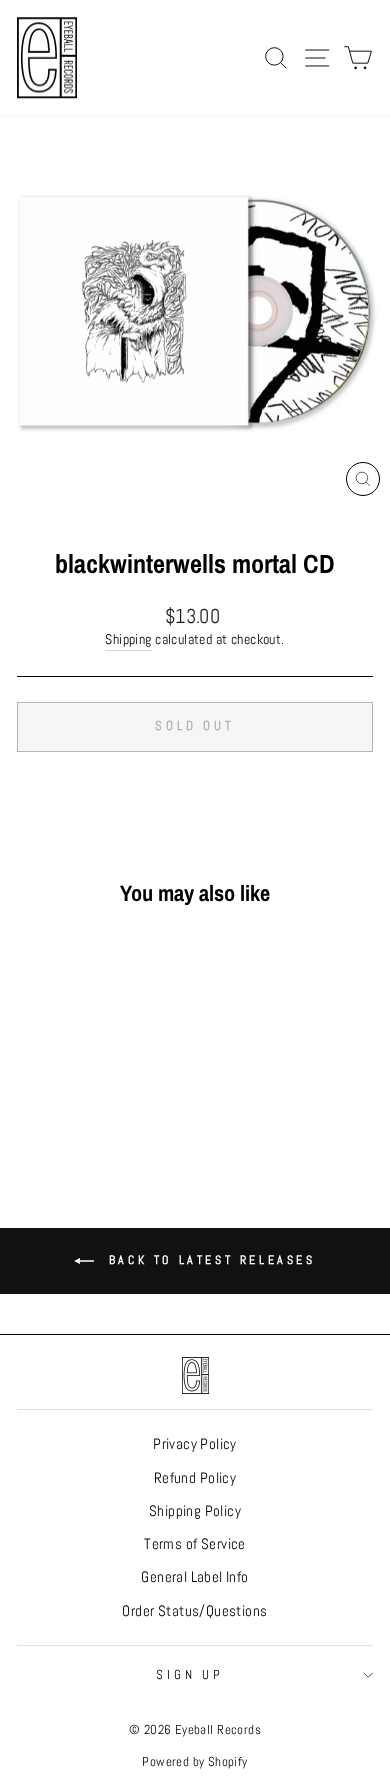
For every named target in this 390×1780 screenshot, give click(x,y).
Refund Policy (195, 1478)
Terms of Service (195, 1544)
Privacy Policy (195, 1444)
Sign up (190, 1674)
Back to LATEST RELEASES (208, 1260)
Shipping (128, 639)
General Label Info (194, 1577)
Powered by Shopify (194, 1762)
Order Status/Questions (194, 1611)
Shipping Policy (195, 1511)
